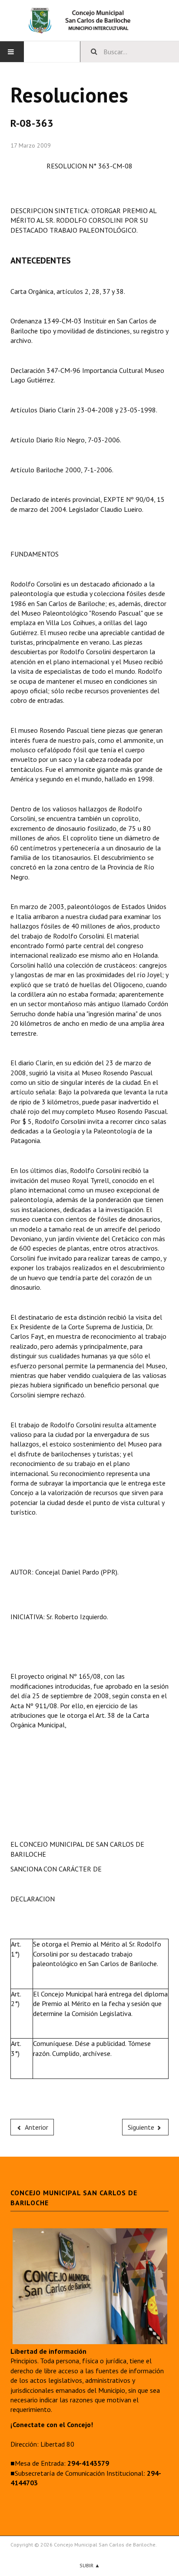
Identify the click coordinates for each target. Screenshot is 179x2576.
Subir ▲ (90, 2565)
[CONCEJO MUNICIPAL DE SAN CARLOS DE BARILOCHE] (89, 20)
